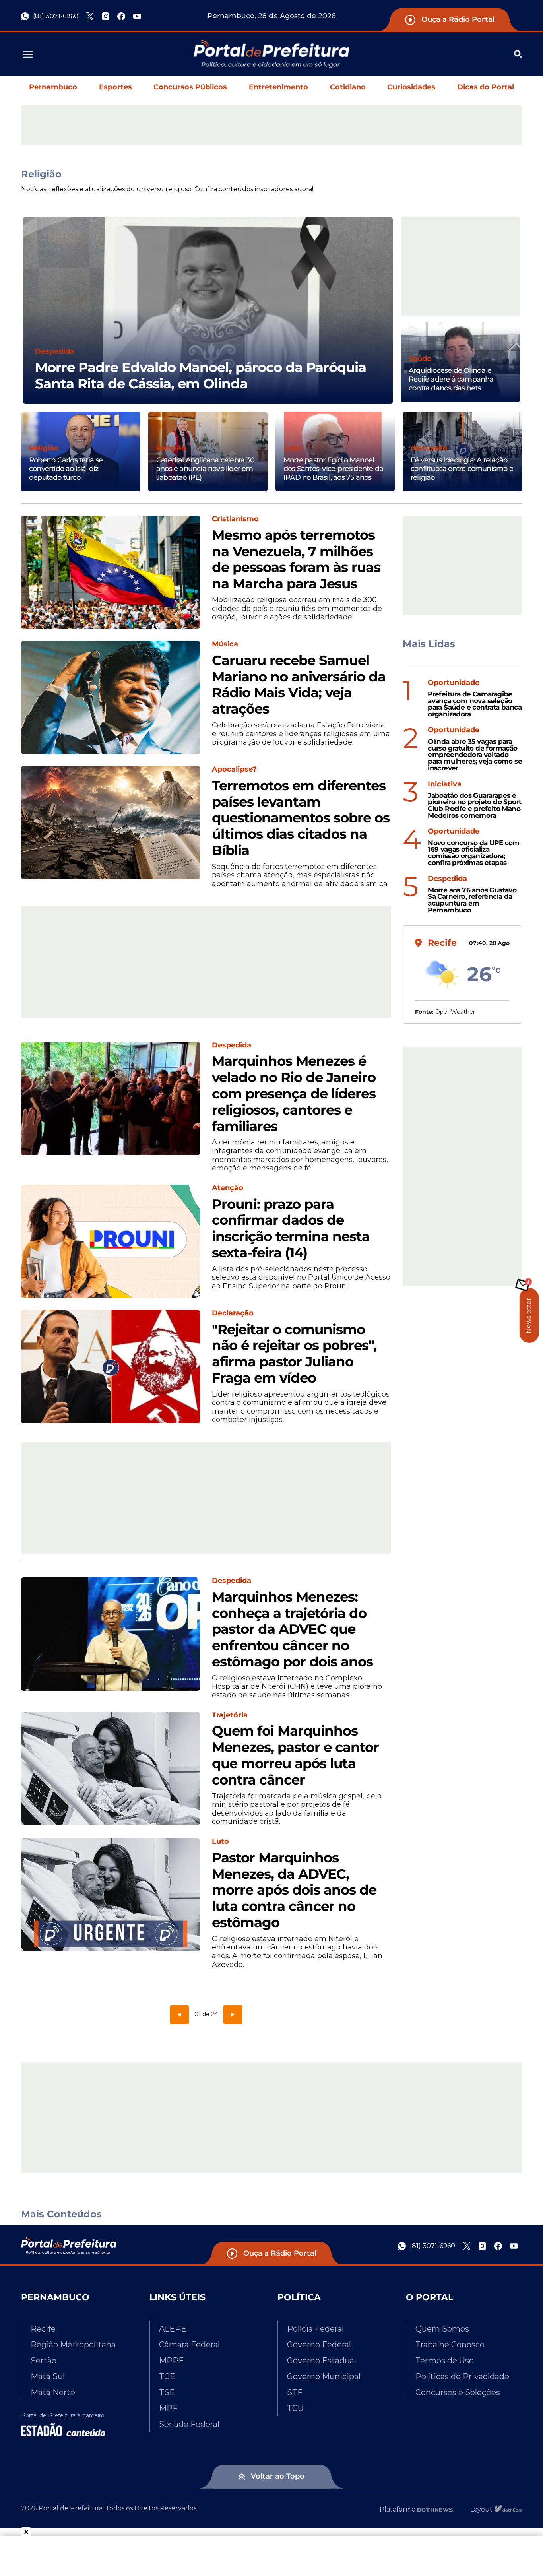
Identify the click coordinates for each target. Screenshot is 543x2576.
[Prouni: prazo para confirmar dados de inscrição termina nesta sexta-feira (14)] (111, 1241)
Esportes (115, 87)
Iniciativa (445, 784)
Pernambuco (53, 87)
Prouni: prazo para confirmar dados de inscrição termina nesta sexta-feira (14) (291, 1229)
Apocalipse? (234, 769)
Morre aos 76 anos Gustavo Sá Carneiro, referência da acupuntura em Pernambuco (472, 900)
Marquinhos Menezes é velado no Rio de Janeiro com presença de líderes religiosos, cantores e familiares (294, 1094)
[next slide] (393, 320)
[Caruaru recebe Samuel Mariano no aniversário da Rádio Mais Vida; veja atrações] (111, 697)
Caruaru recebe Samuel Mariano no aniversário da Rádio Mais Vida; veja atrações (299, 685)
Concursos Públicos (190, 87)
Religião (44, 448)
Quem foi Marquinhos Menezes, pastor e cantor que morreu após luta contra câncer (295, 1755)
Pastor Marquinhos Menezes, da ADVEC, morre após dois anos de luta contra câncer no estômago (294, 1890)
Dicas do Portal (486, 87)
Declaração (233, 1313)
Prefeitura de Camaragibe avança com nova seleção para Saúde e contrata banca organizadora (475, 704)
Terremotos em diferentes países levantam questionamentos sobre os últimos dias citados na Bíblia (301, 818)
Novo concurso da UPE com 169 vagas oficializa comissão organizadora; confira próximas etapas (474, 853)
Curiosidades (411, 87)
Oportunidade (454, 683)
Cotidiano (348, 87)
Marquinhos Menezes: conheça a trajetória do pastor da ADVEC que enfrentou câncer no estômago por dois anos (292, 1629)
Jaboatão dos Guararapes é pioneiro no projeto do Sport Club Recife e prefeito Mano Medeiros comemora (474, 806)
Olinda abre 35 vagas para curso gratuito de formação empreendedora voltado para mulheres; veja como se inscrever (475, 755)
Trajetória (230, 1715)
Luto (292, 448)
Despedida (55, 352)
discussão (429, 448)
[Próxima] (233, 2014)
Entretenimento (278, 87)
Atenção (228, 1188)
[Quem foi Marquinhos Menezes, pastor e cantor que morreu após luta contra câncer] (111, 1768)
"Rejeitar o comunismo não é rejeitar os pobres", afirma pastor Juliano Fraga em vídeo (294, 1354)
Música (225, 644)
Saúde (420, 359)
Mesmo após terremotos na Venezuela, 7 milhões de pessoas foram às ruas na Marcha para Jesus (296, 560)
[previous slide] (23, 320)
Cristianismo (235, 519)
